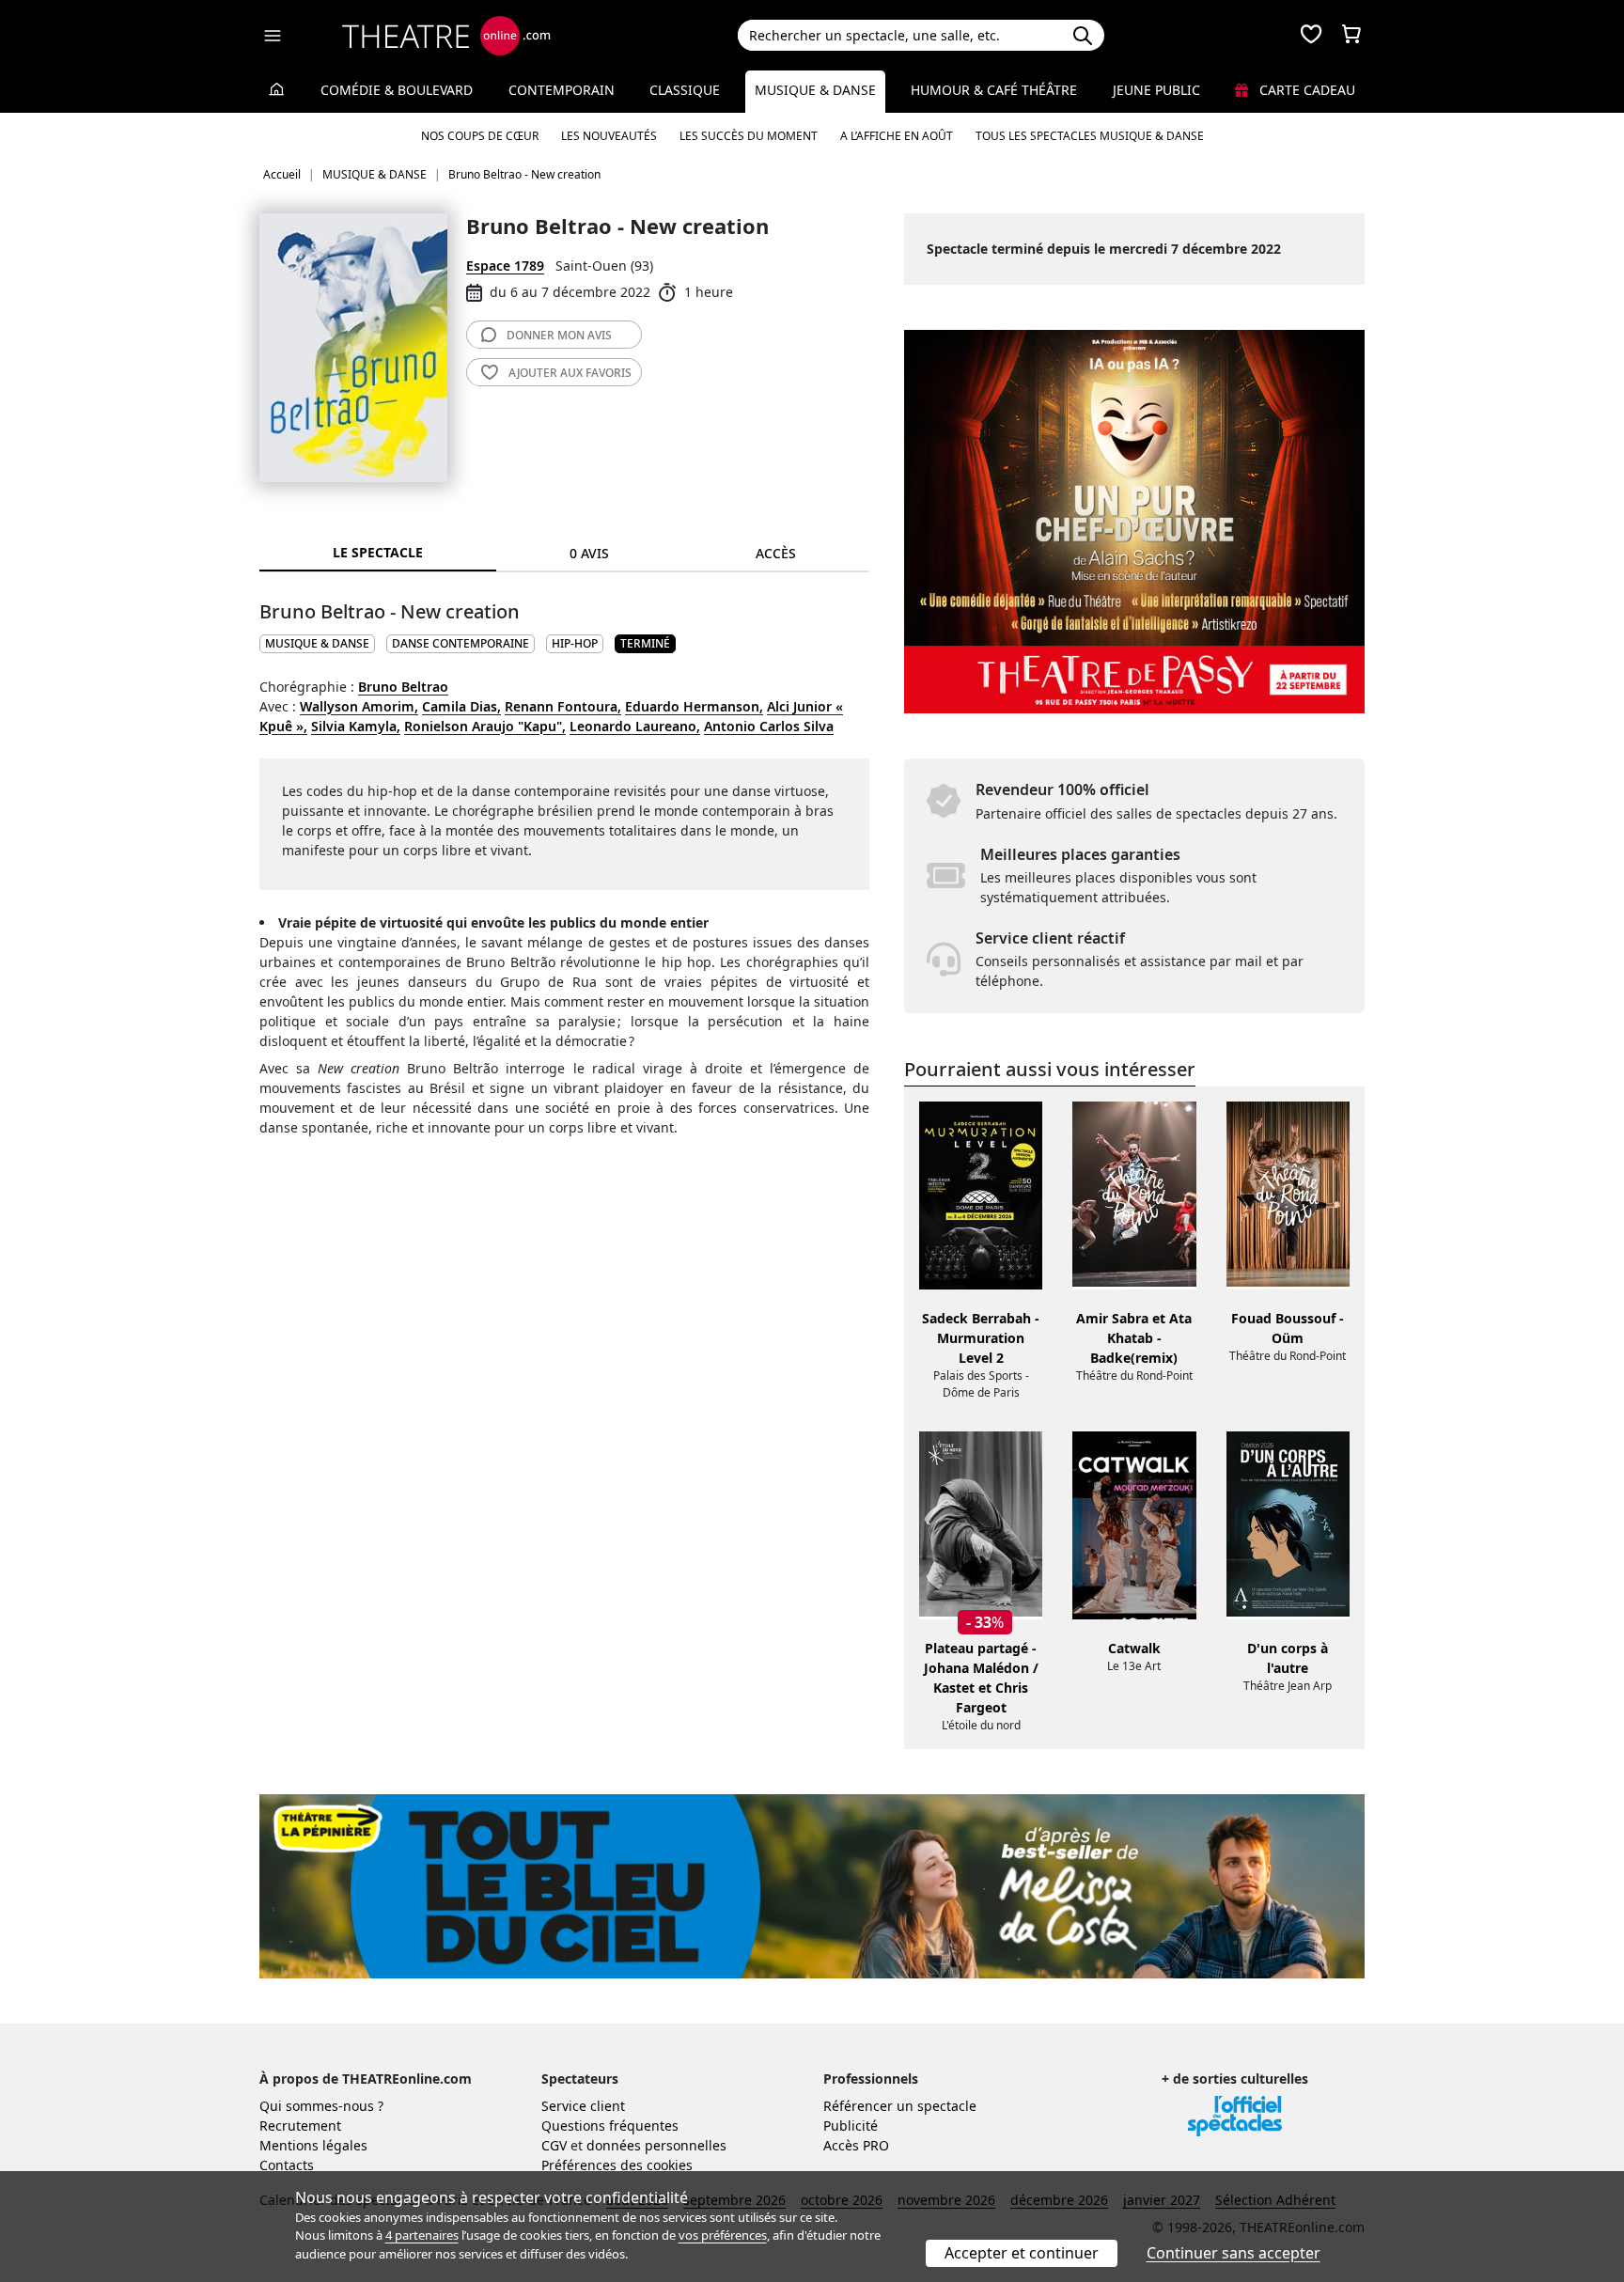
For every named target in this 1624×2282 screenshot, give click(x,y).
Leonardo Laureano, (635, 726)
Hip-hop (575, 643)
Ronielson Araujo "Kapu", (485, 726)
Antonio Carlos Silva (769, 726)
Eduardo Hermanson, (694, 706)
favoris (570, 373)
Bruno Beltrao (403, 687)
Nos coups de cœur (480, 136)
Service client (583, 2106)
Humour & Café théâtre (994, 90)
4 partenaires (422, 2235)
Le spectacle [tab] (378, 552)
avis (559, 335)
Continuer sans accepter (1234, 2253)
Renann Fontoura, (563, 706)
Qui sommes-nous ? (321, 2106)
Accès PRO (856, 2145)
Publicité (851, 2126)
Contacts (287, 2165)
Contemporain (562, 90)
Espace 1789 (505, 266)
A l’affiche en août (897, 136)
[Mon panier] (1351, 36)
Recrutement (300, 2126)
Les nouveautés (609, 136)
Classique (685, 90)
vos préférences (723, 2235)
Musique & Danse (815, 90)
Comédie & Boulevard (397, 90)
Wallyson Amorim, (359, 706)
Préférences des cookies (617, 2165)
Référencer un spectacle (900, 2106)
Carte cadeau (1305, 90)
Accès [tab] (776, 553)
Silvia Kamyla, (356, 726)
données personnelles (656, 2145)
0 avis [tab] (589, 553)
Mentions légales (313, 2145)
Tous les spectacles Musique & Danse (1090, 136)
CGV (554, 2145)
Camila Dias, (461, 706)
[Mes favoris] (1311, 36)
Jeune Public (1156, 90)
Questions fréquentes (610, 2126)
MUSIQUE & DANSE (317, 643)
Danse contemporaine (461, 643)
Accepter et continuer (1022, 2253)
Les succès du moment (749, 136)
